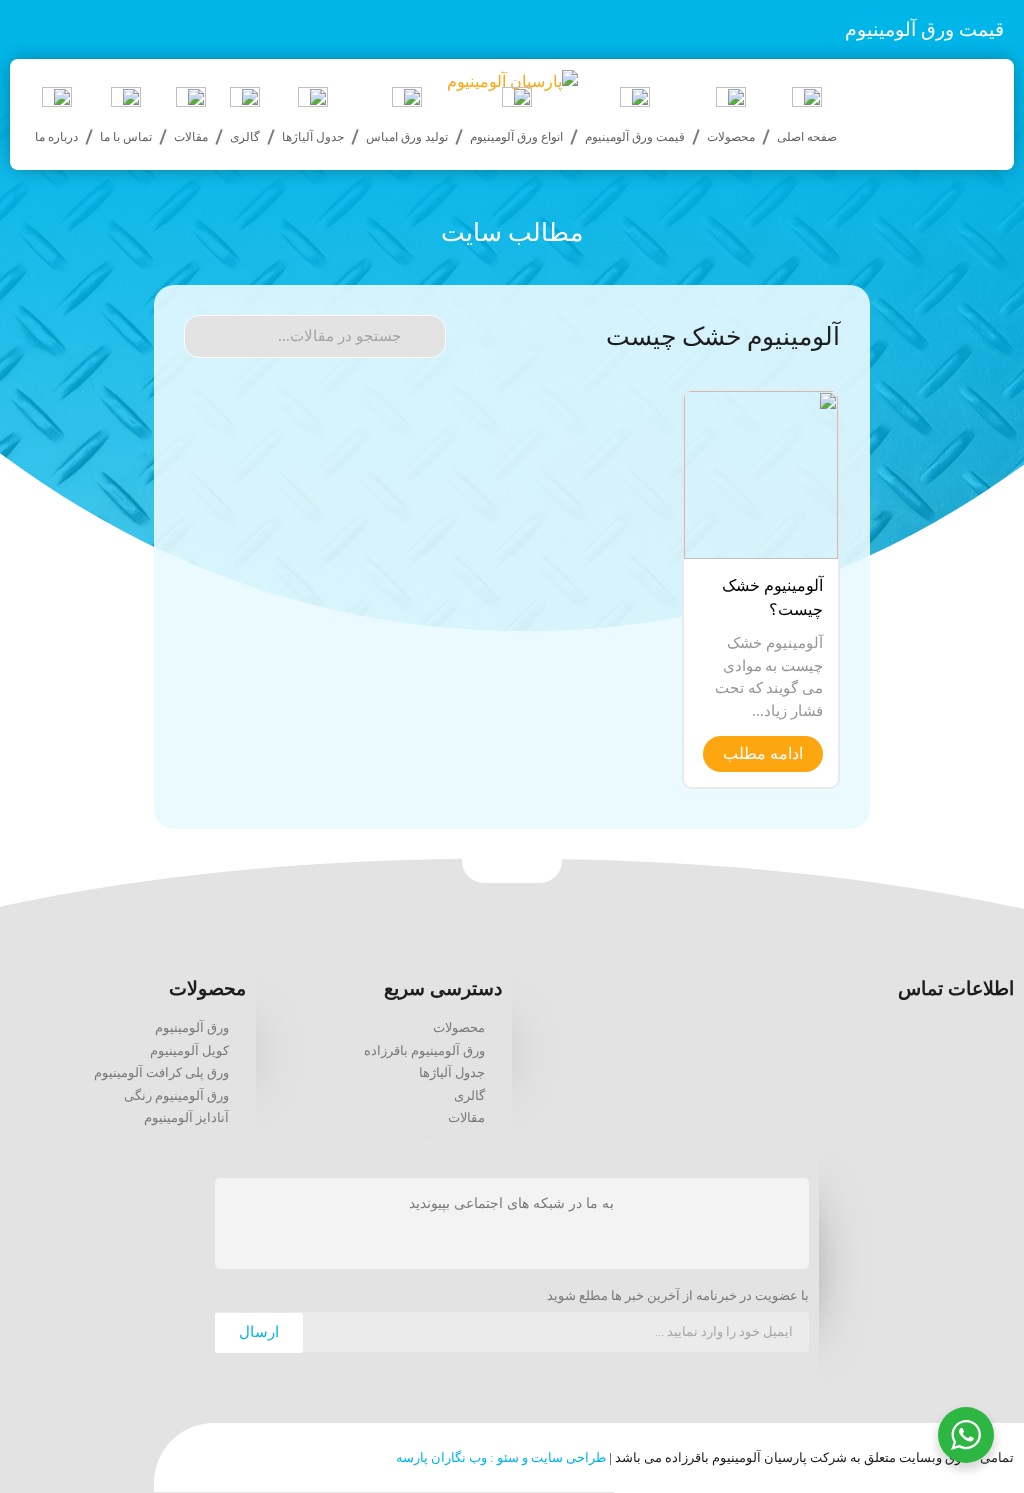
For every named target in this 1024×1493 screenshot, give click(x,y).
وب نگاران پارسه (441, 1457)
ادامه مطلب (763, 753)
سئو (508, 1457)
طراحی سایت (568, 1457)
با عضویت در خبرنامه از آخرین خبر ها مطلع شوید (678, 1296)
